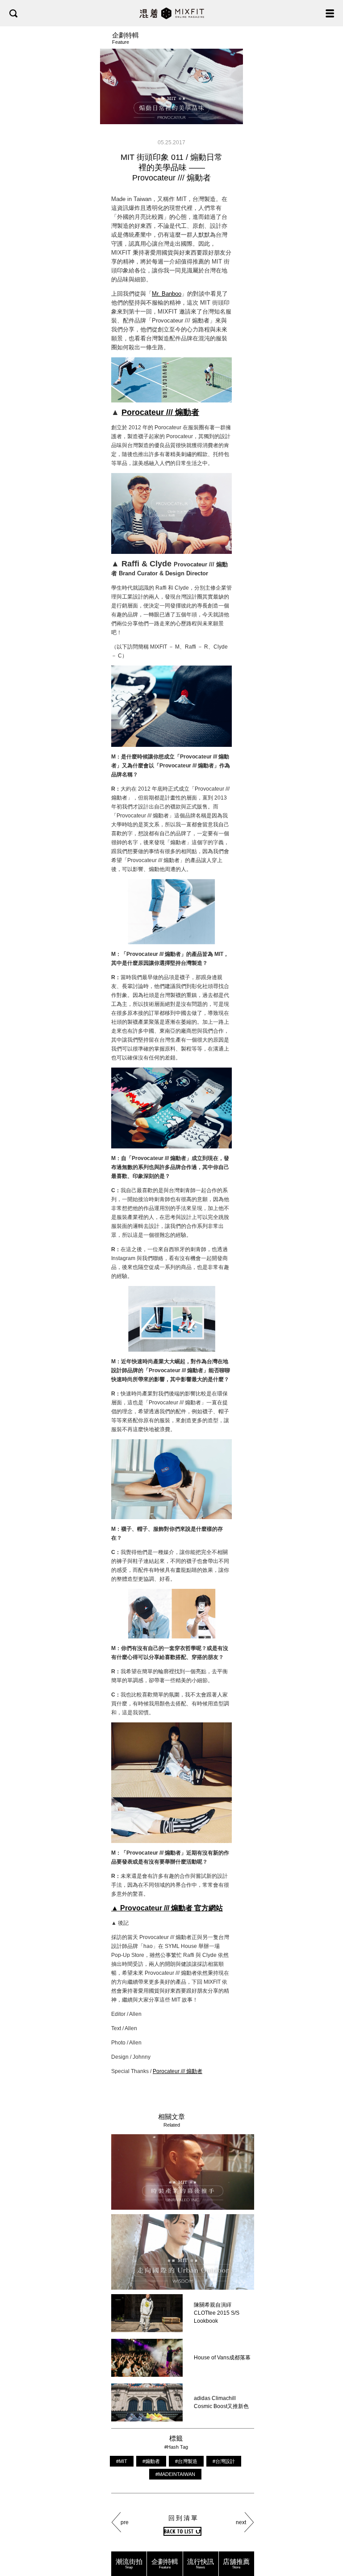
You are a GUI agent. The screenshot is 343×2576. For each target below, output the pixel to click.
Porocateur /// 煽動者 (160, 412)
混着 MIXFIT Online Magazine (172, 13)
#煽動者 (151, 2461)
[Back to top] (327, 2541)
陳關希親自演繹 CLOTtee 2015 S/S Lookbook (217, 2313)
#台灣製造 (186, 2461)
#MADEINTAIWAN (175, 2474)
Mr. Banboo (167, 294)
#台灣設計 (224, 2461)
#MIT (122, 2461)
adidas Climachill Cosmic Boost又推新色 (221, 2402)
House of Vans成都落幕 (222, 2358)
